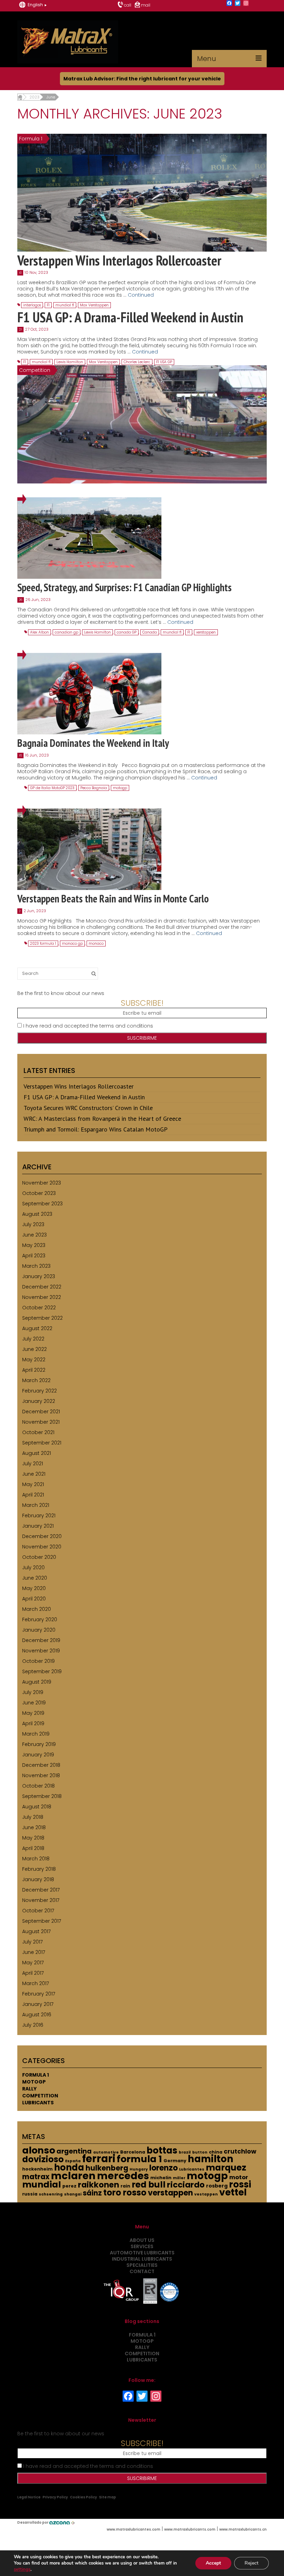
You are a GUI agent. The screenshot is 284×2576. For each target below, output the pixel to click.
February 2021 (39, 1516)
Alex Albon (39, 632)
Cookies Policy (83, 2497)
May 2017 (33, 1963)
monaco (96, 944)
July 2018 (33, 1817)
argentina (74, 2151)
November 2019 (41, 1651)
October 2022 (39, 1308)
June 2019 (34, 1703)
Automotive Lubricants (142, 2253)
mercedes (123, 2176)
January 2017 (38, 2004)
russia (30, 2194)
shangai (73, 2194)
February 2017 (39, 1994)
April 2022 (34, 1370)
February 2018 (39, 1869)
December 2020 (42, 1536)
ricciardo (186, 2185)
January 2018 (38, 1879)
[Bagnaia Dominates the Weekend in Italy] (89, 693)
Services (142, 2246)
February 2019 (39, 1744)
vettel (233, 2192)
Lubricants (38, 2103)
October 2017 (38, 1911)
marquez (226, 2168)
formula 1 (139, 2159)
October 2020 (39, 1557)
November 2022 (42, 1297)
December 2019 (41, 1640)
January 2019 (38, 1755)
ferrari (99, 2159)
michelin (161, 2178)
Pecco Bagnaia (94, 788)
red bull (149, 2185)
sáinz (92, 2193)
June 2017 (34, 1952)
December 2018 (41, 1765)
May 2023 (34, 1245)
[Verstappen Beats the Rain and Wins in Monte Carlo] (89, 849)
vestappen (206, 2194)
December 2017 (41, 1890)
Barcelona (133, 2152)
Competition (40, 2096)
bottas (162, 2150)
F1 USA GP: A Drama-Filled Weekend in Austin (84, 1097)
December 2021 (41, 1412)
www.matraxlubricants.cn (243, 2529)
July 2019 (33, 1692)
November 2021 (41, 1422)
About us (142, 2240)
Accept (213, 2563)
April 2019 (33, 1723)
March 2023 (36, 1266)
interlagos (32, 305)
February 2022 (39, 1391)
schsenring (51, 2194)
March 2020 (37, 1609)
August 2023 (37, 1214)
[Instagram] (246, 4)
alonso (39, 2150)
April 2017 (33, 1973)
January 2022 (39, 1401)
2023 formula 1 (43, 944)
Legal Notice (29, 2497)
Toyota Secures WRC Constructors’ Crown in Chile (88, 1108)
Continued (141, 295)
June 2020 (35, 1578)
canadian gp (66, 632)
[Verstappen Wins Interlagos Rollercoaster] (142, 192)
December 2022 (42, 1287)
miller (179, 2178)
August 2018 (37, 1807)
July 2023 (33, 1224)
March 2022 (36, 1380)
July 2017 (32, 1942)
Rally (29, 2089)
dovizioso (43, 2159)
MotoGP (34, 2082)
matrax (36, 2177)
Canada (150, 632)
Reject (251, 2563)
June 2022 (34, 1349)
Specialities (142, 2265)
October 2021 (38, 1432)
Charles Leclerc (137, 362)
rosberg (217, 2186)
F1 (48, 305)
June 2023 (34, 1235)
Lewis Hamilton (70, 362)
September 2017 (42, 1921)
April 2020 (34, 1599)
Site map (108, 2497)
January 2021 (38, 1526)
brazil (185, 2152)
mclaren (73, 2176)
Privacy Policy (55, 2497)
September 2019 (42, 1671)
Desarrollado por (33, 2522)
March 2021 (36, 1505)
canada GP (127, 632)
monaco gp (72, 944)
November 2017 (41, 1900)
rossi (240, 2184)
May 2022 (34, 1360)
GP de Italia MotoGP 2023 (52, 788)
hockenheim (37, 2169)
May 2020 (34, 1588)
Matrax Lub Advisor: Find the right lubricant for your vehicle (142, 79)
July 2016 (33, 2025)
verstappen (206, 632)
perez (69, 2186)
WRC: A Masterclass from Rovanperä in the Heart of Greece (102, 1119)
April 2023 (34, 1256)
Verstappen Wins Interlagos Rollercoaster (79, 1086)
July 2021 (33, 1464)
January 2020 (39, 1630)
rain (125, 2186)
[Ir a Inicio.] (20, 97)
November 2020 (42, 1547)
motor (239, 2177)
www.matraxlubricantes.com (134, 2529)
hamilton (211, 2159)
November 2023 (42, 1183)
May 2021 (33, 1484)
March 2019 (36, 1734)
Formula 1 (35, 2075)
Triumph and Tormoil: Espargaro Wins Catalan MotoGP (96, 1129)
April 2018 (33, 1848)
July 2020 (33, 1568)
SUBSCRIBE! (142, 1003)
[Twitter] (238, 4)
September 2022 (42, 1318)
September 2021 (42, 1443)
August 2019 (37, 1682)
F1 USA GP (164, 362)
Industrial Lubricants (142, 2259)
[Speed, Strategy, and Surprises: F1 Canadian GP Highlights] (89, 538)
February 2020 (40, 1619)
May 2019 (33, 1713)
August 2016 (37, 2015)
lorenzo (163, 2168)
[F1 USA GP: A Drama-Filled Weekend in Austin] (142, 424)
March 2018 (36, 1859)
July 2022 (33, 1339)
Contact (142, 2271)
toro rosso (125, 2193)
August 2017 (36, 1931)
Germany (175, 2161)
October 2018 (38, 1786)
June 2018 (34, 1827)
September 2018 (42, 1796)
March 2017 (35, 1983)
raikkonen (99, 2185)
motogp (120, 788)
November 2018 (41, 1775)
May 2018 (33, 1838)
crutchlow (240, 2151)
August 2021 (37, 1453)
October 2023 (39, 1193)
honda (69, 2167)
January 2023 (39, 1276)
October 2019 (38, 1661)
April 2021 (33, 1495)
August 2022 (37, 1328)
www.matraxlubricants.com (190, 2529)
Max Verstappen (94, 305)
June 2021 (34, 1474)
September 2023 (42, 1204)
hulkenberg (107, 2168)
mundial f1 (65, 305)
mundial (42, 2185)
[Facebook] (229, 4)
